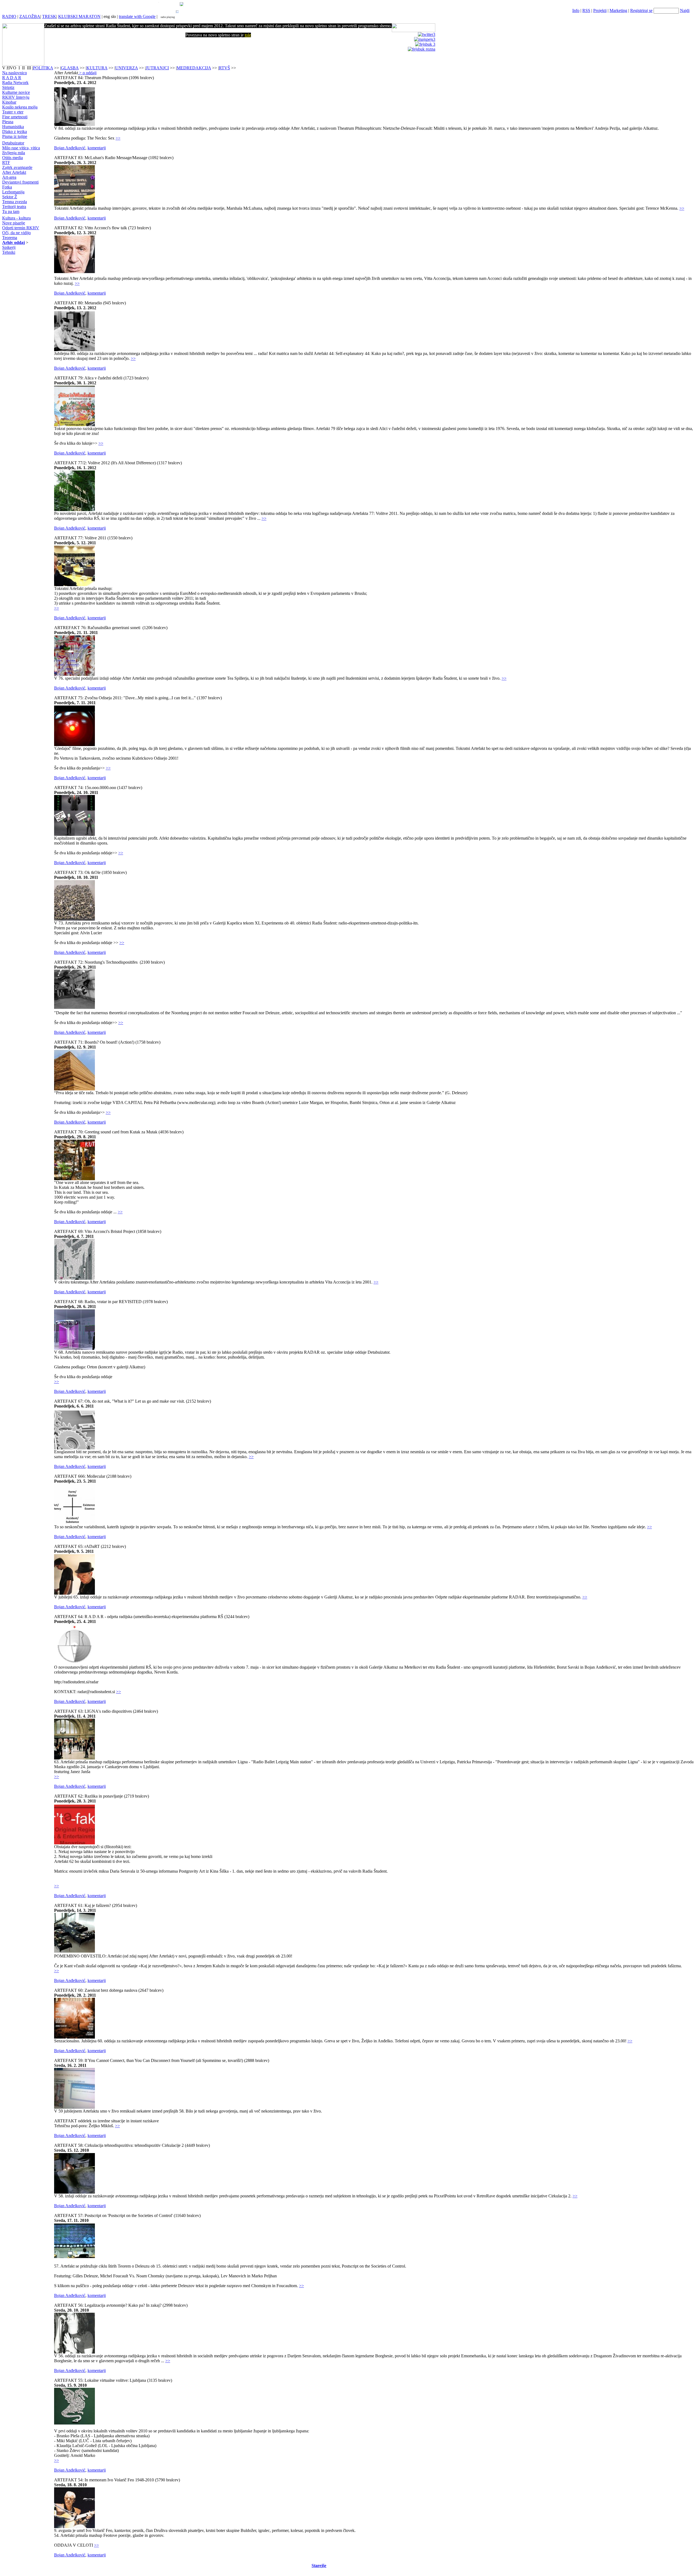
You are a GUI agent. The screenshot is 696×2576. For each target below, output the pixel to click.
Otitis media (13, 158)
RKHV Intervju (16, 97)
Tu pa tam (11, 211)
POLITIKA (43, 68)
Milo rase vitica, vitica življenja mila (21, 150)
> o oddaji (87, 73)
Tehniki (9, 252)
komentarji (97, 148)
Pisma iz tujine (15, 136)
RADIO (9, 16)
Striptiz (8, 87)
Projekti (600, 10)
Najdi (685, 10)
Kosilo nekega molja (20, 107)
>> (118, 138)
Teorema (10, 238)
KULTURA (97, 68)
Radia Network (15, 83)
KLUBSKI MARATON (79, 16)
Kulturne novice (16, 92)
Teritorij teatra (14, 207)
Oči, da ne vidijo (16, 233)
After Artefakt (14, 172)
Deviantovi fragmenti (20, 182)
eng (107, 16)
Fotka (7, 187)
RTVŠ (224, 68)
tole (248, 35)
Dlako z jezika (15, 132)
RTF (6, 163)
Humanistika (13, 127)
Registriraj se (641, 10)
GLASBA (70, 68)
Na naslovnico (15, 73)
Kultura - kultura (16, 218)
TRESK (49, 16)
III (29, 68)
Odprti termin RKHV (21, 228)
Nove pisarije (14, 223)
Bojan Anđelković (70, 148)
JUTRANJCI (157, 68)
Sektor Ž (10, 197)
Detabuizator (13, 143)
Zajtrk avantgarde (17, 167)
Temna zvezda (15, 202)
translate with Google (137, 16)
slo (113, 16)
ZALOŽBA (30, 16)
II (24, 68)
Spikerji (9, 247)
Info (576, 10)
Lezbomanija (13, 192)
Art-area (9, 177)
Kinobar (9, 102)
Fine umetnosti (15, 117)
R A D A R (12, 78)
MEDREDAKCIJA (194, 68)
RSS (586, 10)
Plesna (8, 122)
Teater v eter (13, 112)
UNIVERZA (127, 68)
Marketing (618, 10)
